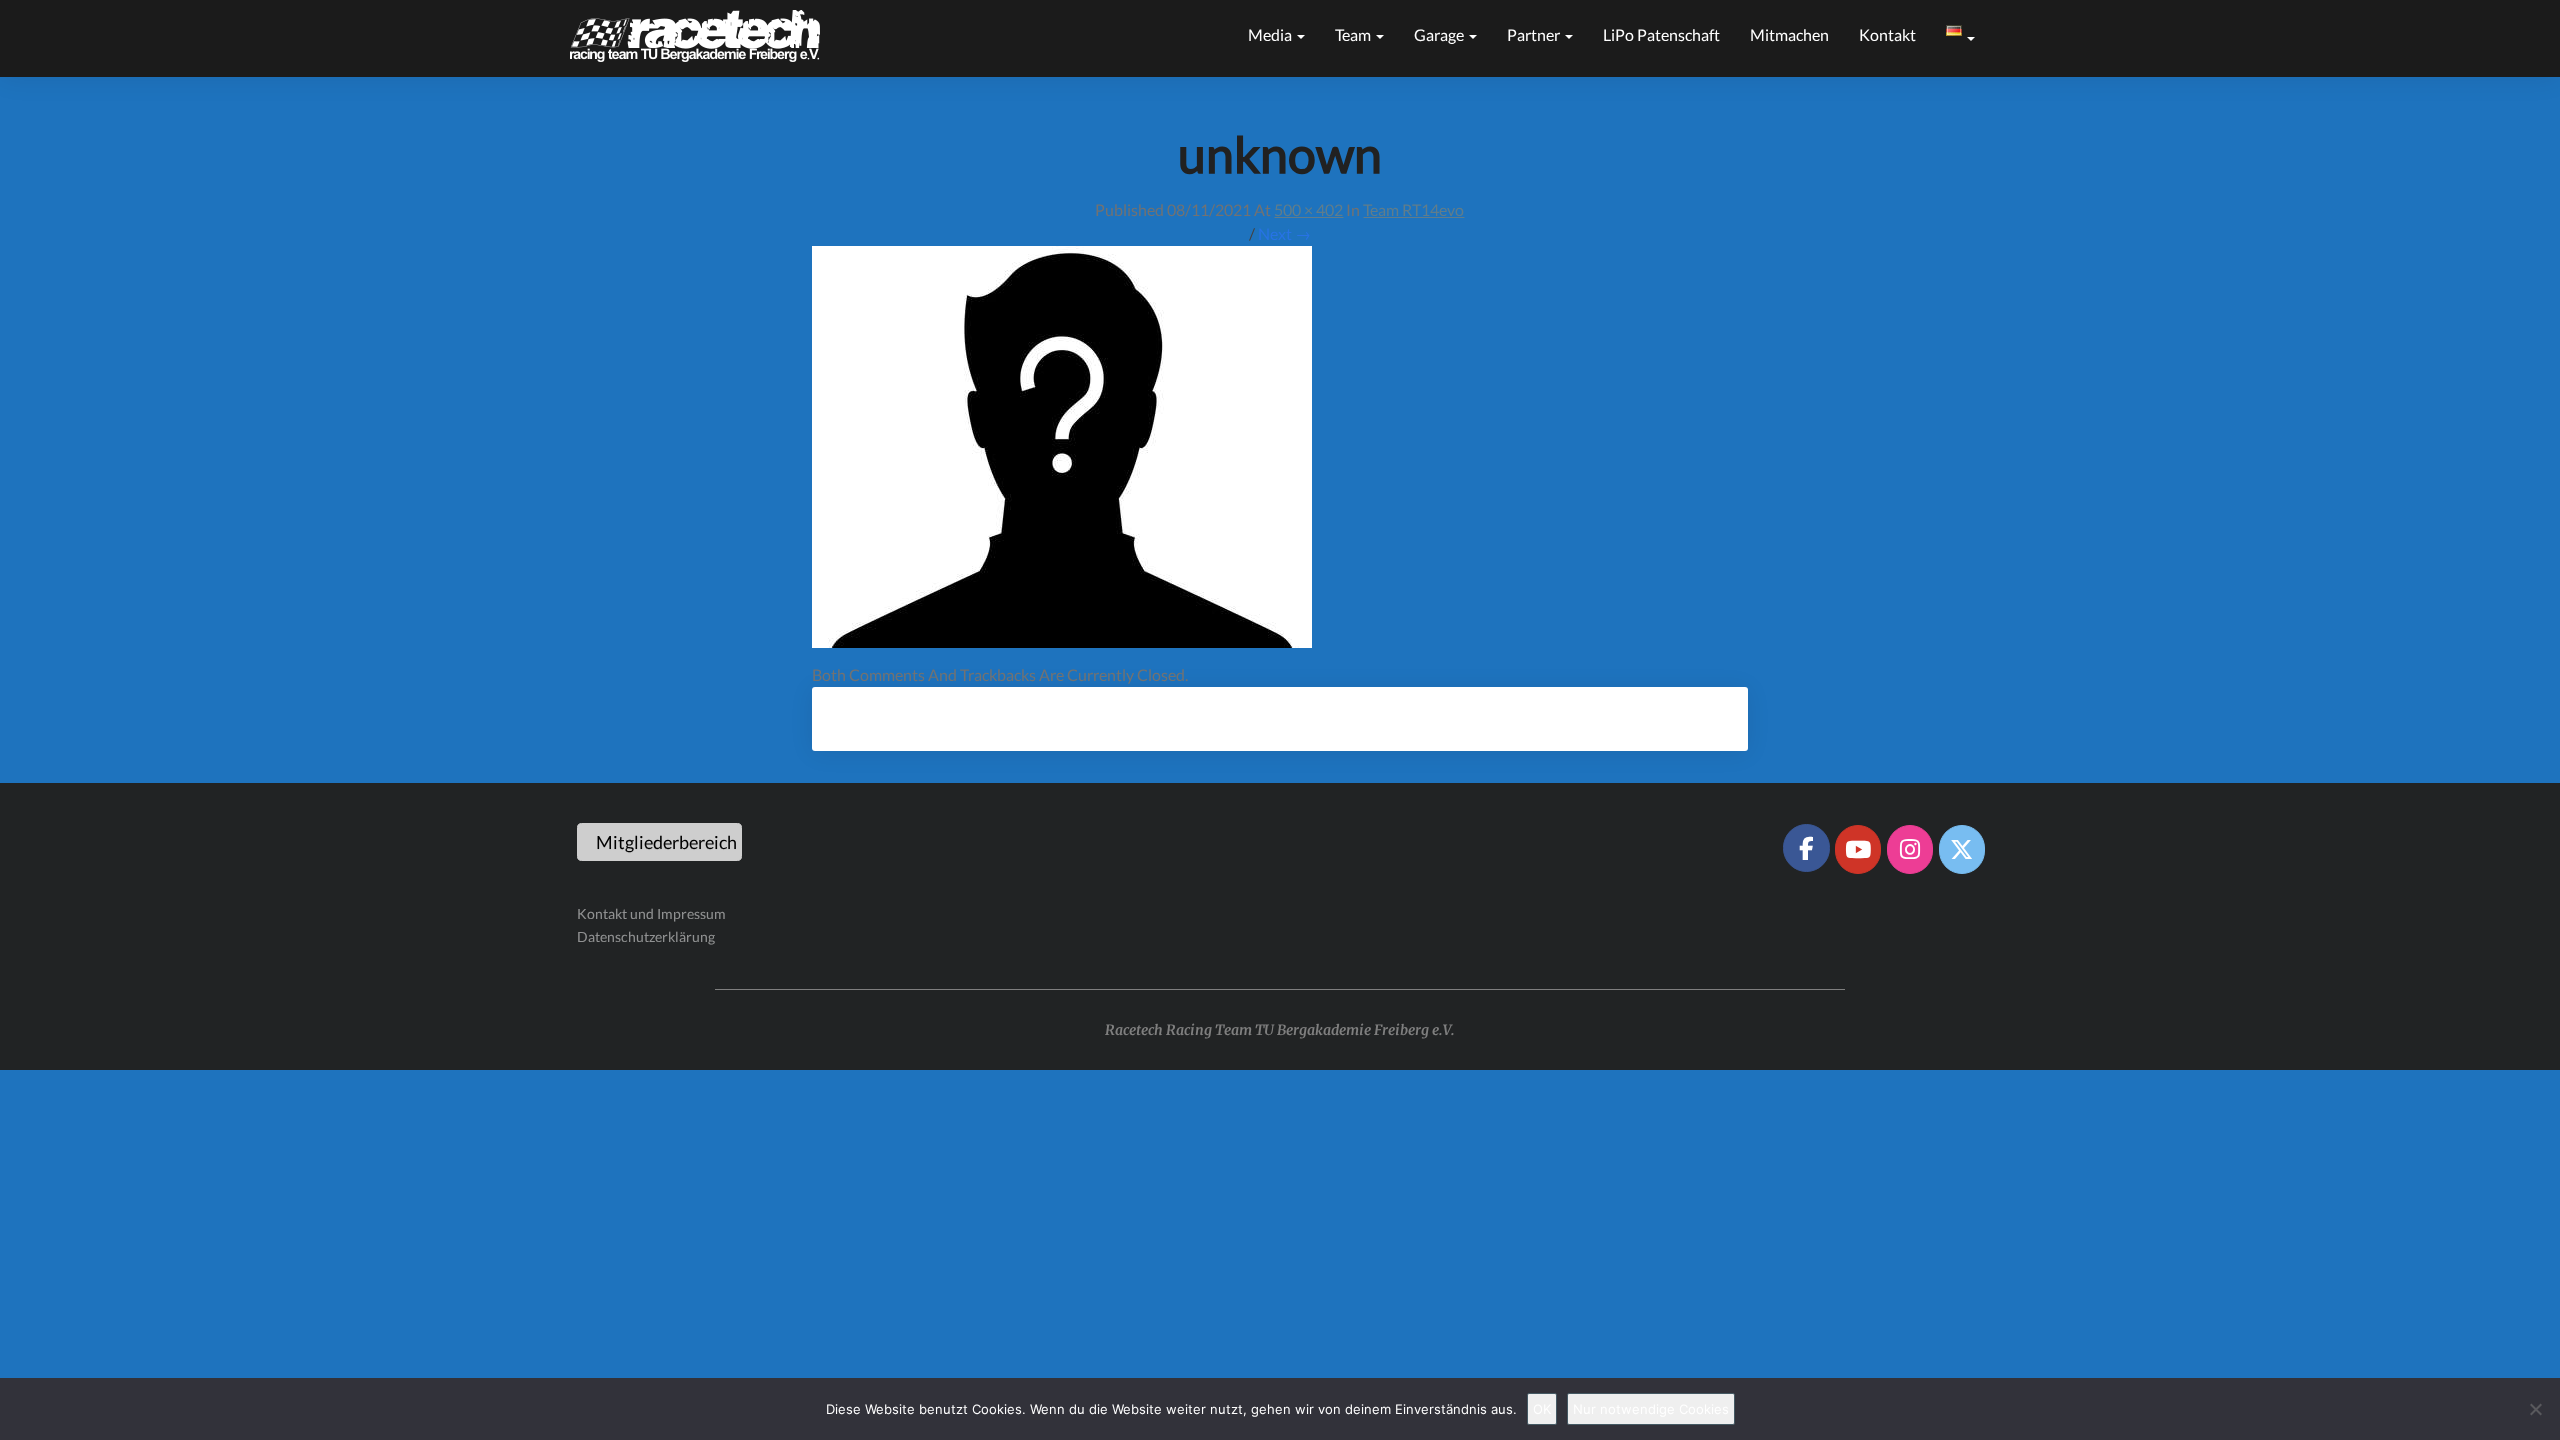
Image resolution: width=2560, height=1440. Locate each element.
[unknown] (1062, 452)
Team (1354, 34)
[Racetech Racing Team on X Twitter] (1962, 849)
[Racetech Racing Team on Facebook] (1806, 848)
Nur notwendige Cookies (1651, 1409)
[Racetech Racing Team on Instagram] (1910, 849)
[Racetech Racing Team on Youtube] (1858, 849)
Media (1271, 34)
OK (1542, 1409)
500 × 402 (1308, 209)
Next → (1284, 233)
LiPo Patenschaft (1661, 34)
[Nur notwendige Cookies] (2535, 1409)
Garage (1440, 34)
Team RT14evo (1413, 209)
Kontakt (1887, 34)
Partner (1535, 34)
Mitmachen (1789, 34)
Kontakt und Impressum (651, 913)
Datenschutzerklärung (646, 936)
